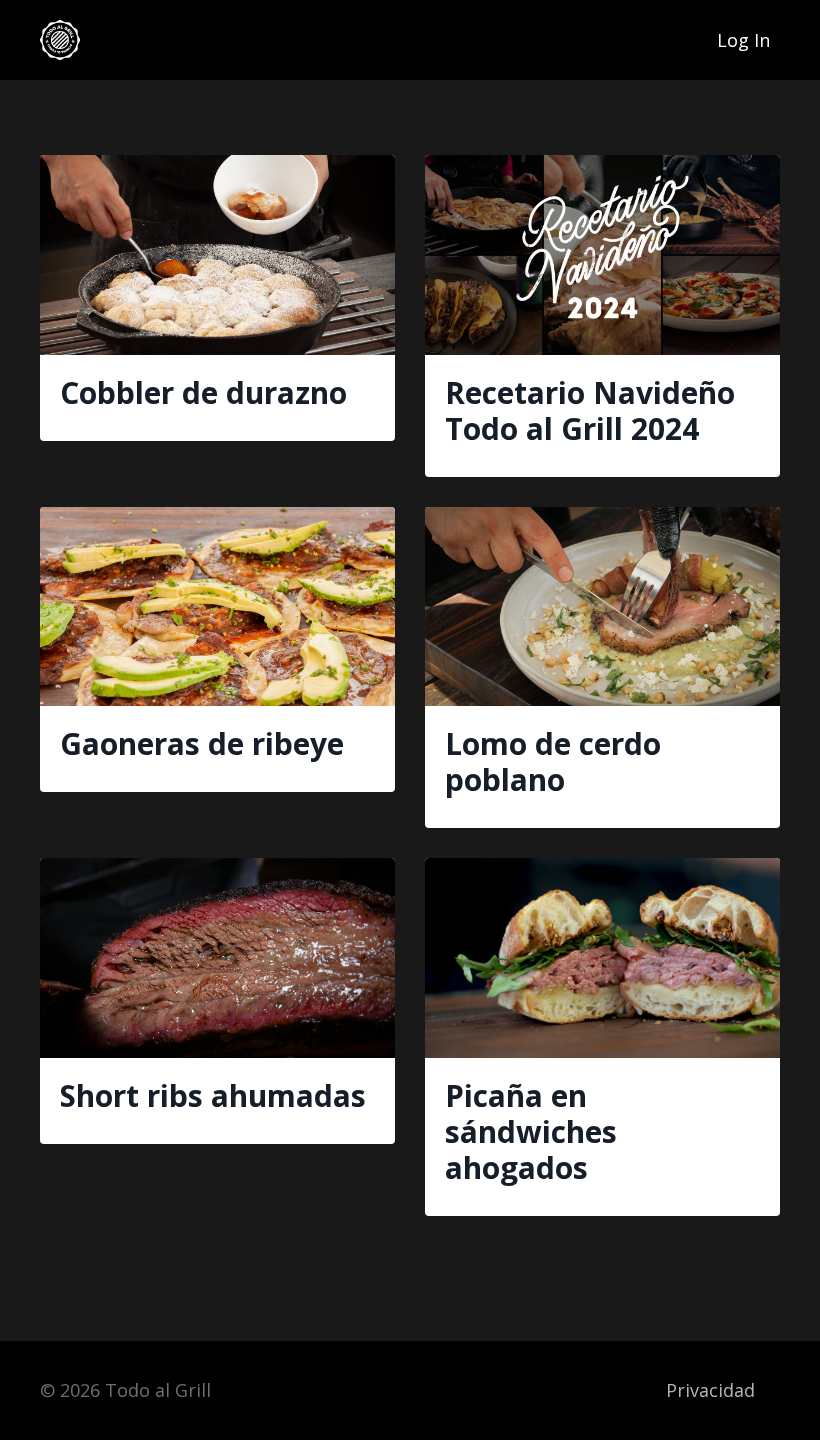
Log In (743, 40)
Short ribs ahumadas (213, 1096)
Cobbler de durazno (203, 393)
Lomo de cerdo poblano (553, 762)
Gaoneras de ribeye (202, 744)
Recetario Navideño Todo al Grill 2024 (590, 411)
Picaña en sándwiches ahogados (531, 1132)
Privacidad (710, 1390)
